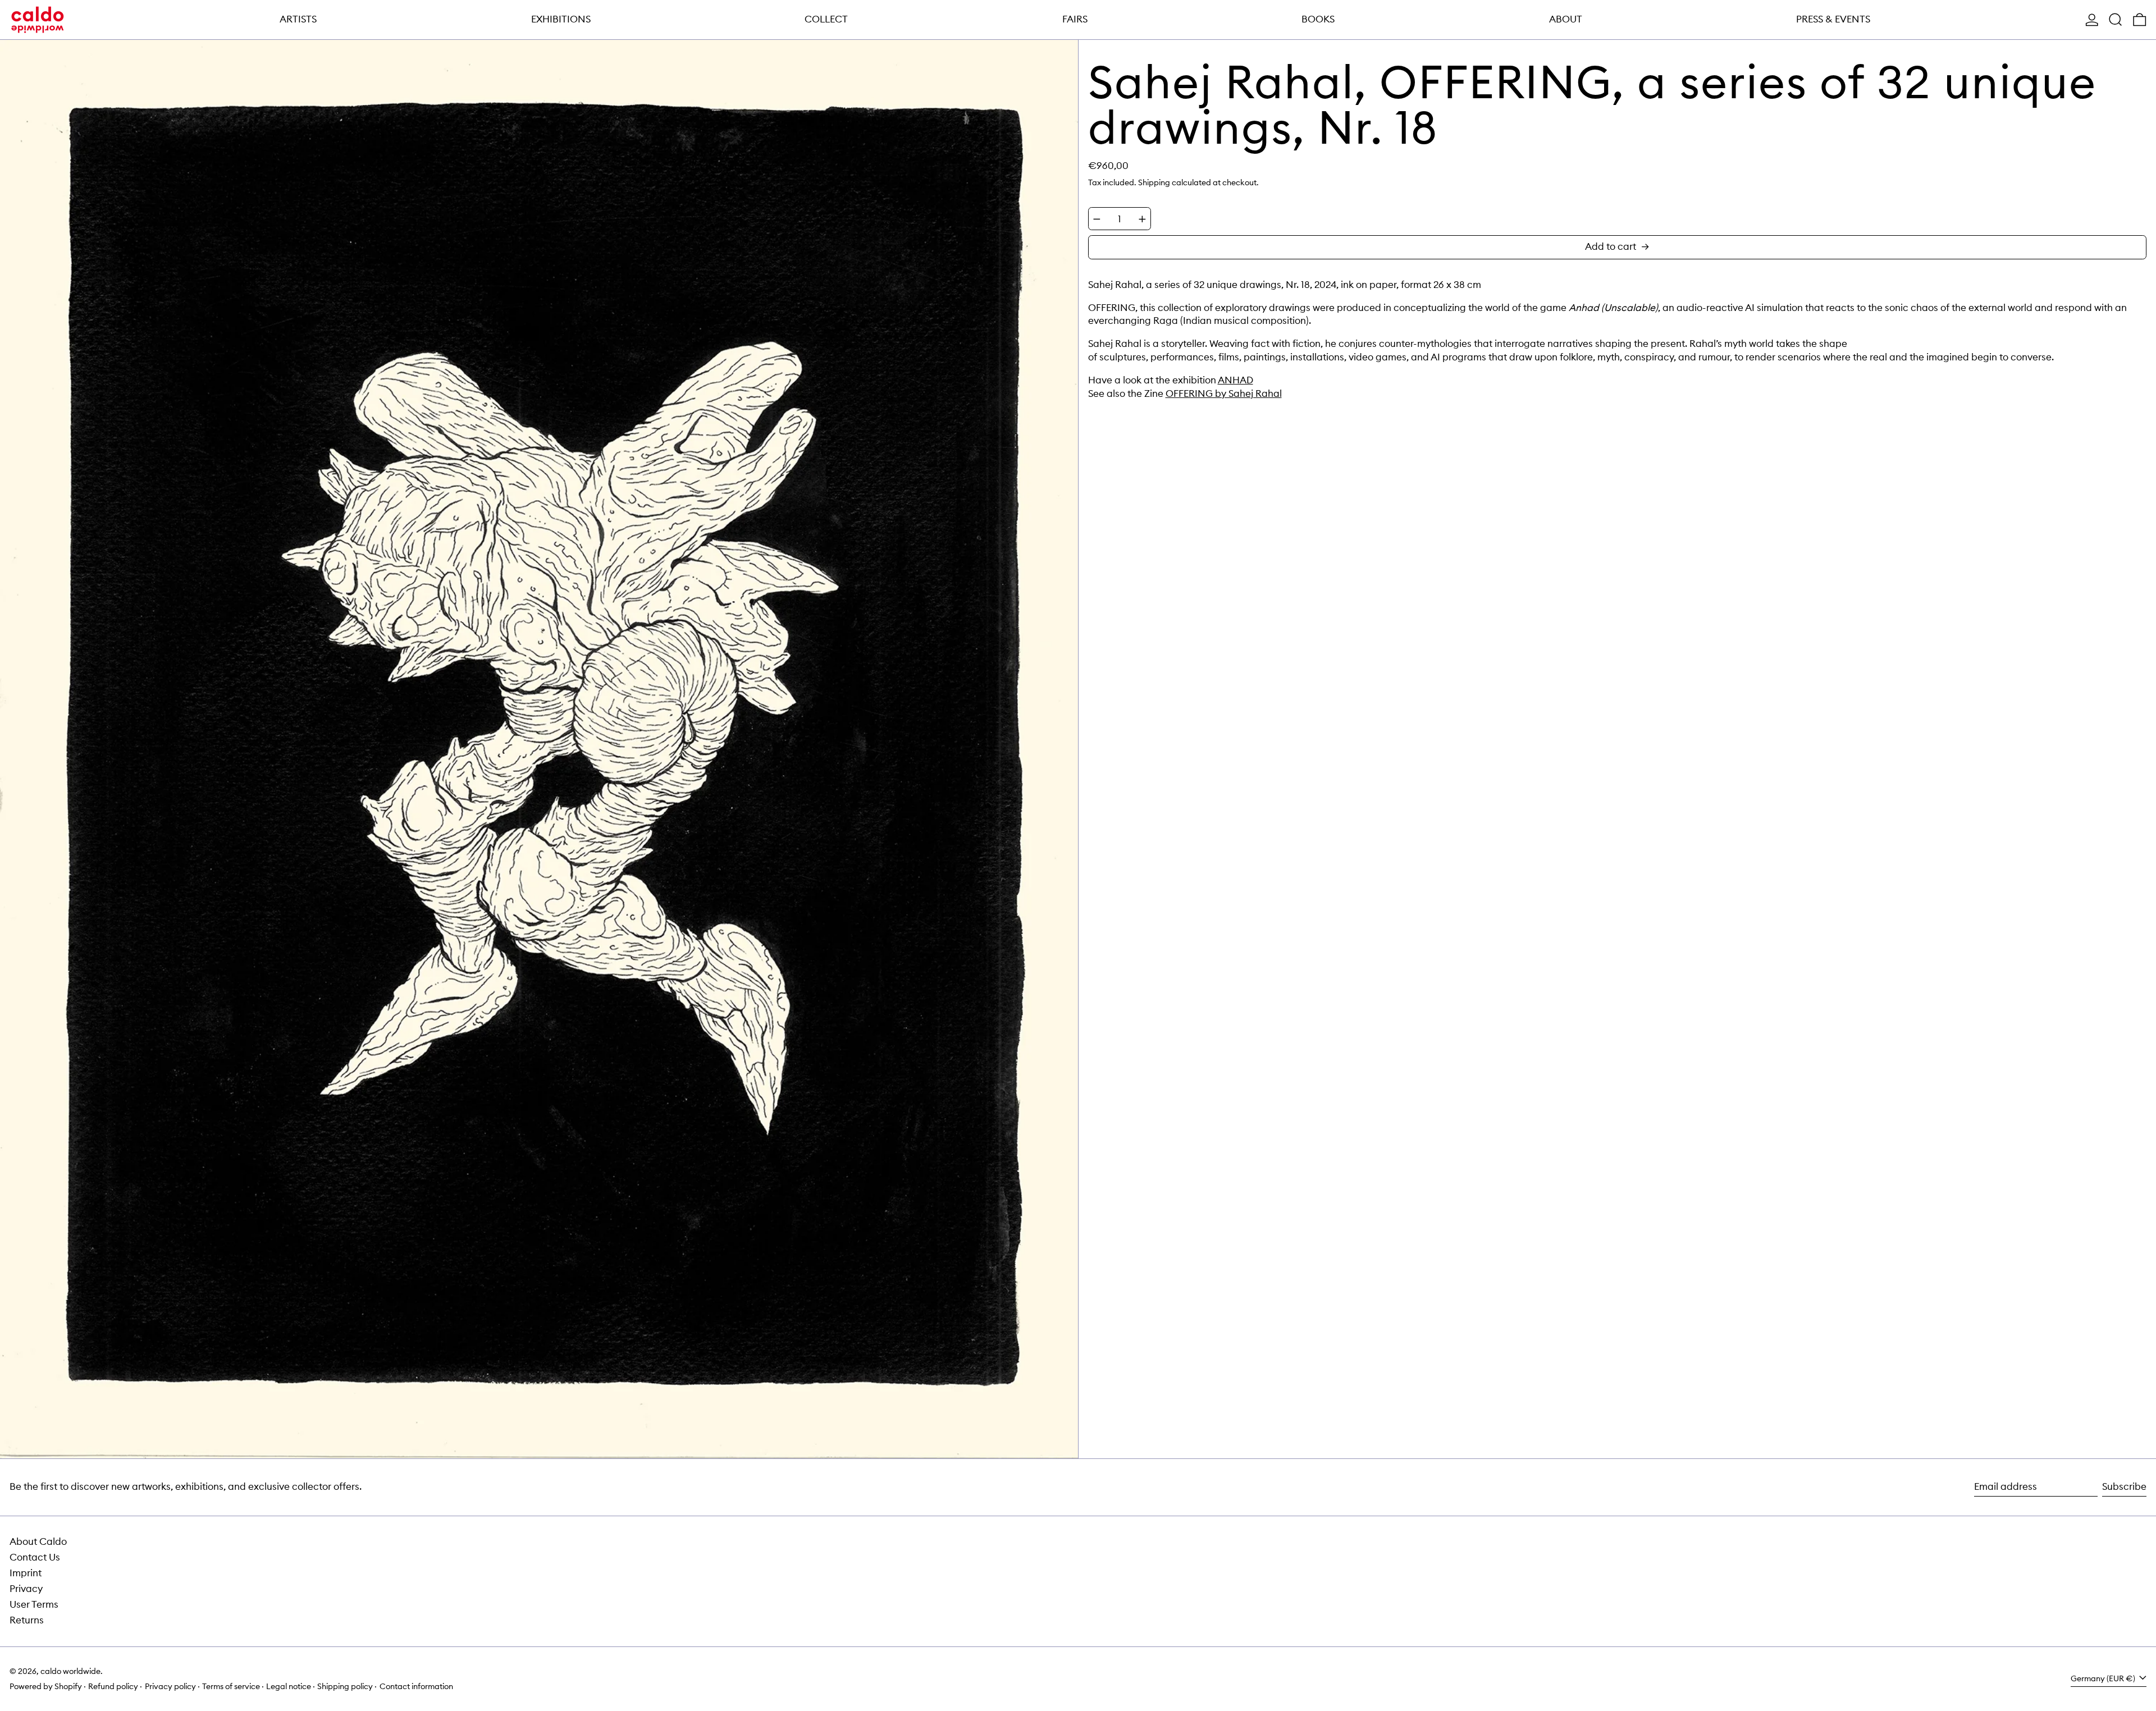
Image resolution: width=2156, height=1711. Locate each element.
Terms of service (231, 1686)
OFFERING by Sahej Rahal (1224, 394)
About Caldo (38, 1541)
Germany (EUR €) (2104, 1678)
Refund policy (113, 1686)
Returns (27, 1620)
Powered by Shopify (46, 1686)
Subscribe (2124, 1486)
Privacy (26, 1589)
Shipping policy (345, 1686)
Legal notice (289, 1686)
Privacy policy (170, 1686)
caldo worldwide (70, 1671)
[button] (2116, 20)
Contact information (416, 1686)
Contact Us (35, 1557)
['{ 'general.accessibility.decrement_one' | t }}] (1097, 219)
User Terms (34, 1604)
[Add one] (1142, 219)
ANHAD (1235, 380)
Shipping (1154, 182)
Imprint (26, 1573)
